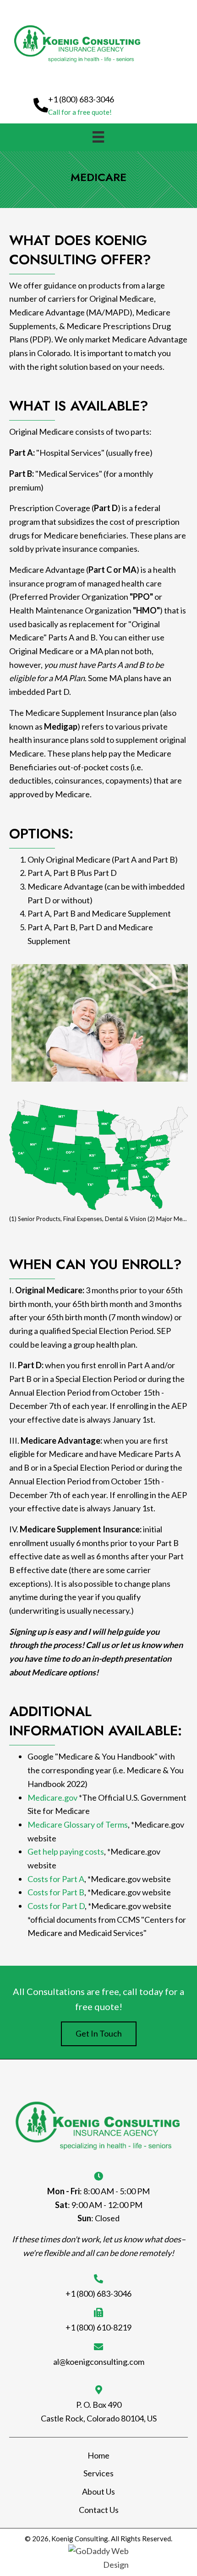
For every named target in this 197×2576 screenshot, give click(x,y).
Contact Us (99, 2510)
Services (98, 2473)
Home (98, 2455)
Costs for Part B (56, 1892)
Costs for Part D (56, 1906)
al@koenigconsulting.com (99, 2362)
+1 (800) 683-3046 (98, 2293)
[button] (74, 105)
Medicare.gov (52, 1797)
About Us (98, 2491)
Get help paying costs (66, 1851)
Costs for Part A (56, 1879)
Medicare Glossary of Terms (78, 1824)
